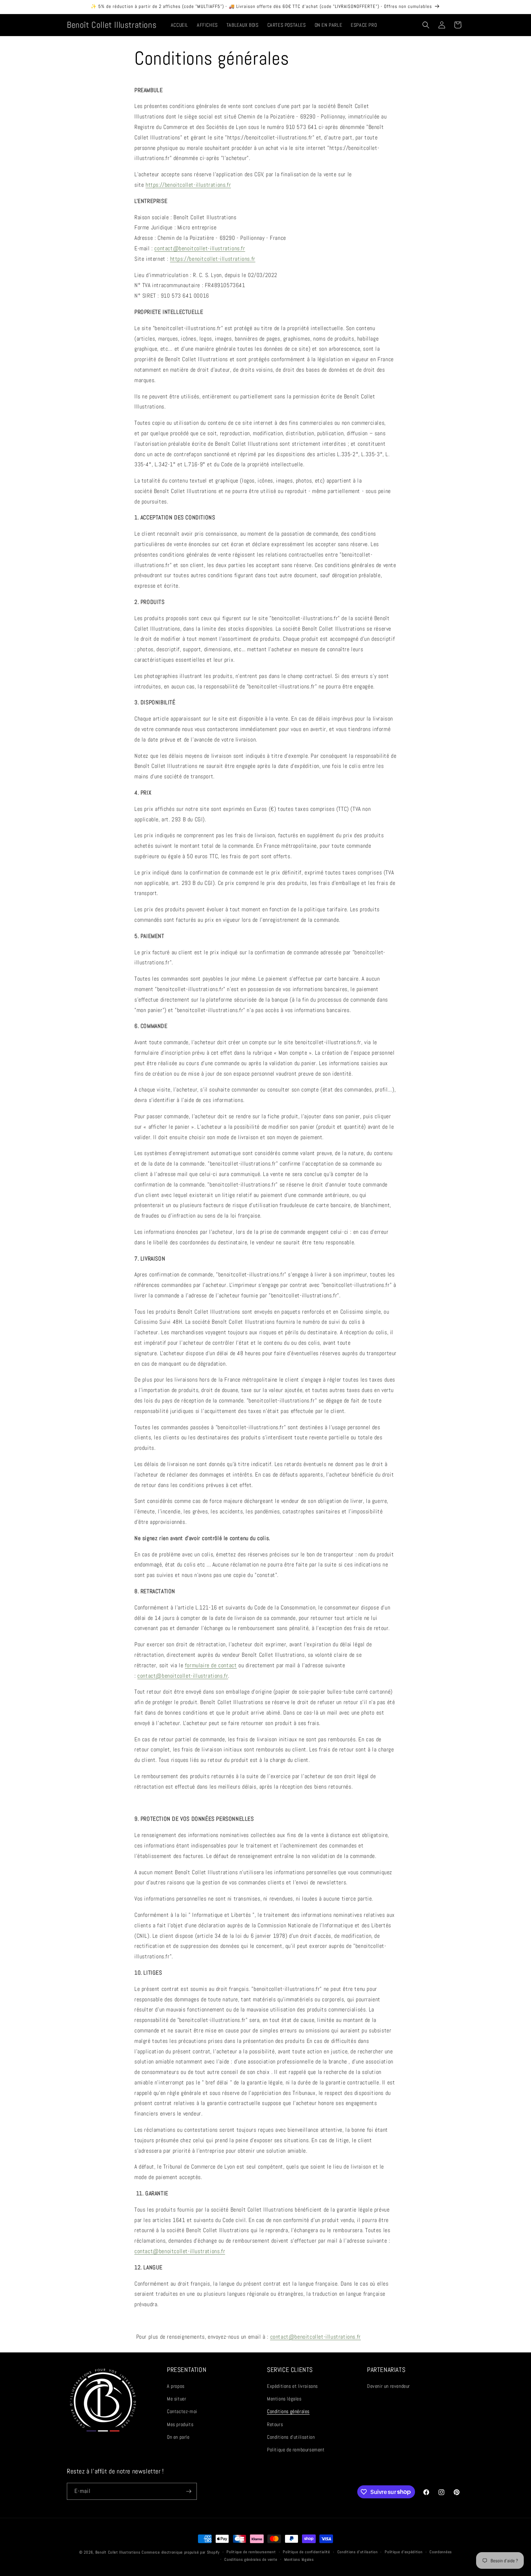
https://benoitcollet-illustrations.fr (188, 185)
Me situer (176, 2399)
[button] (426, 25)
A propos (176, 2386)
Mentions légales (284, 2399)
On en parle (178, 2437)
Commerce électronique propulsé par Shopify (180, 2552)
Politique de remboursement (296, 2450)
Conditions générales (288, 2411)
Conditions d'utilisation (291, 2437)
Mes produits (180, 2424)
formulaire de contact (211, 1665)
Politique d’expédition (403, 2552)
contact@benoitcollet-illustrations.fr (200, 248)
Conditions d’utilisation (358, 2552)
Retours (275, 2424)
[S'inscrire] (189, 2491)
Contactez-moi (182, 2411)
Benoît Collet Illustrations (118, 2552)
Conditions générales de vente (251, 2559)
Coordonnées (441, 2552)
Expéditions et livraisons (292, 2386)
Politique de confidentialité (306, 2552)
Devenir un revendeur (388, 2386)
